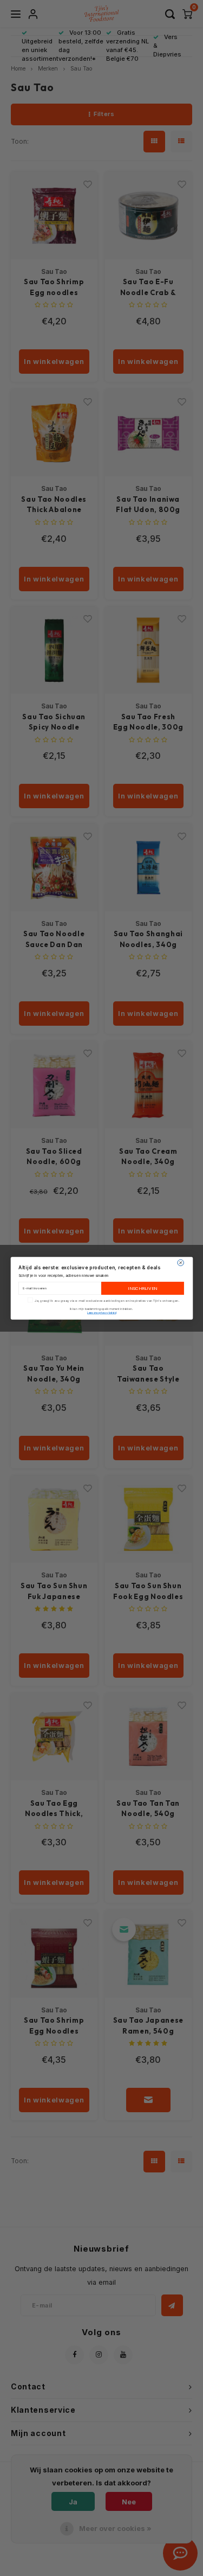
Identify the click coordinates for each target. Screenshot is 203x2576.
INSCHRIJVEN (142, 1288)
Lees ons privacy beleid (101, 1313)
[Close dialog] (180, 1263)
